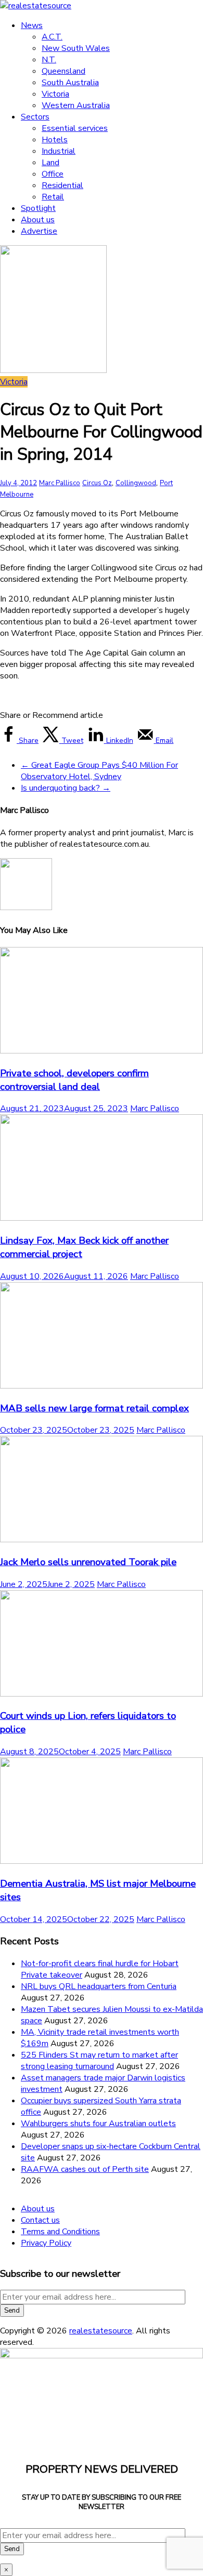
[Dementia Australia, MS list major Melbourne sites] (102, 1861)
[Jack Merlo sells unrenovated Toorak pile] (102, 1540)
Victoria (55, 94)
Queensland (64, 71)
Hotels (55, 140)
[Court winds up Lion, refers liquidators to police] (102, 1694)
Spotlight (38, 208)
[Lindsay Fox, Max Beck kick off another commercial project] (102, 1218)
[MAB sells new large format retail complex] (102, 1386)
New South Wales (76, 48)
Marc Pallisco (60, 483)
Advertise (39, 231)
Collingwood (136, 483)
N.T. (49, 60)
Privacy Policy (46, 2243)
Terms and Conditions (60, 2232)
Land (50, 163)
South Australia (70, 83)
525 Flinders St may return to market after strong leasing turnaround (99, 2061)
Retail (53, 197)
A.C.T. (52, 37)
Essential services (75, 128)
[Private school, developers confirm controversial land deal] (102, 1051)
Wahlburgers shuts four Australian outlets (98, 2124)
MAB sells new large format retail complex (94, 1408)
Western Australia (76, 105)
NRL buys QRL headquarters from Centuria (99, 1986)
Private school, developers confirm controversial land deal (74, 1080)
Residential (62, 185)
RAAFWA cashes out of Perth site (85, 2169)
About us (38, 220)
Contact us (40, 2220)
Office (53, 174)
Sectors (35, 117)
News (32, 25)
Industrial (59, 151)
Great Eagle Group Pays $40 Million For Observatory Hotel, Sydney (99, 771)
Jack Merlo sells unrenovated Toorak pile (88, 1562)
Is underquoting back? (66, 788)
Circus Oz (97, 483)
